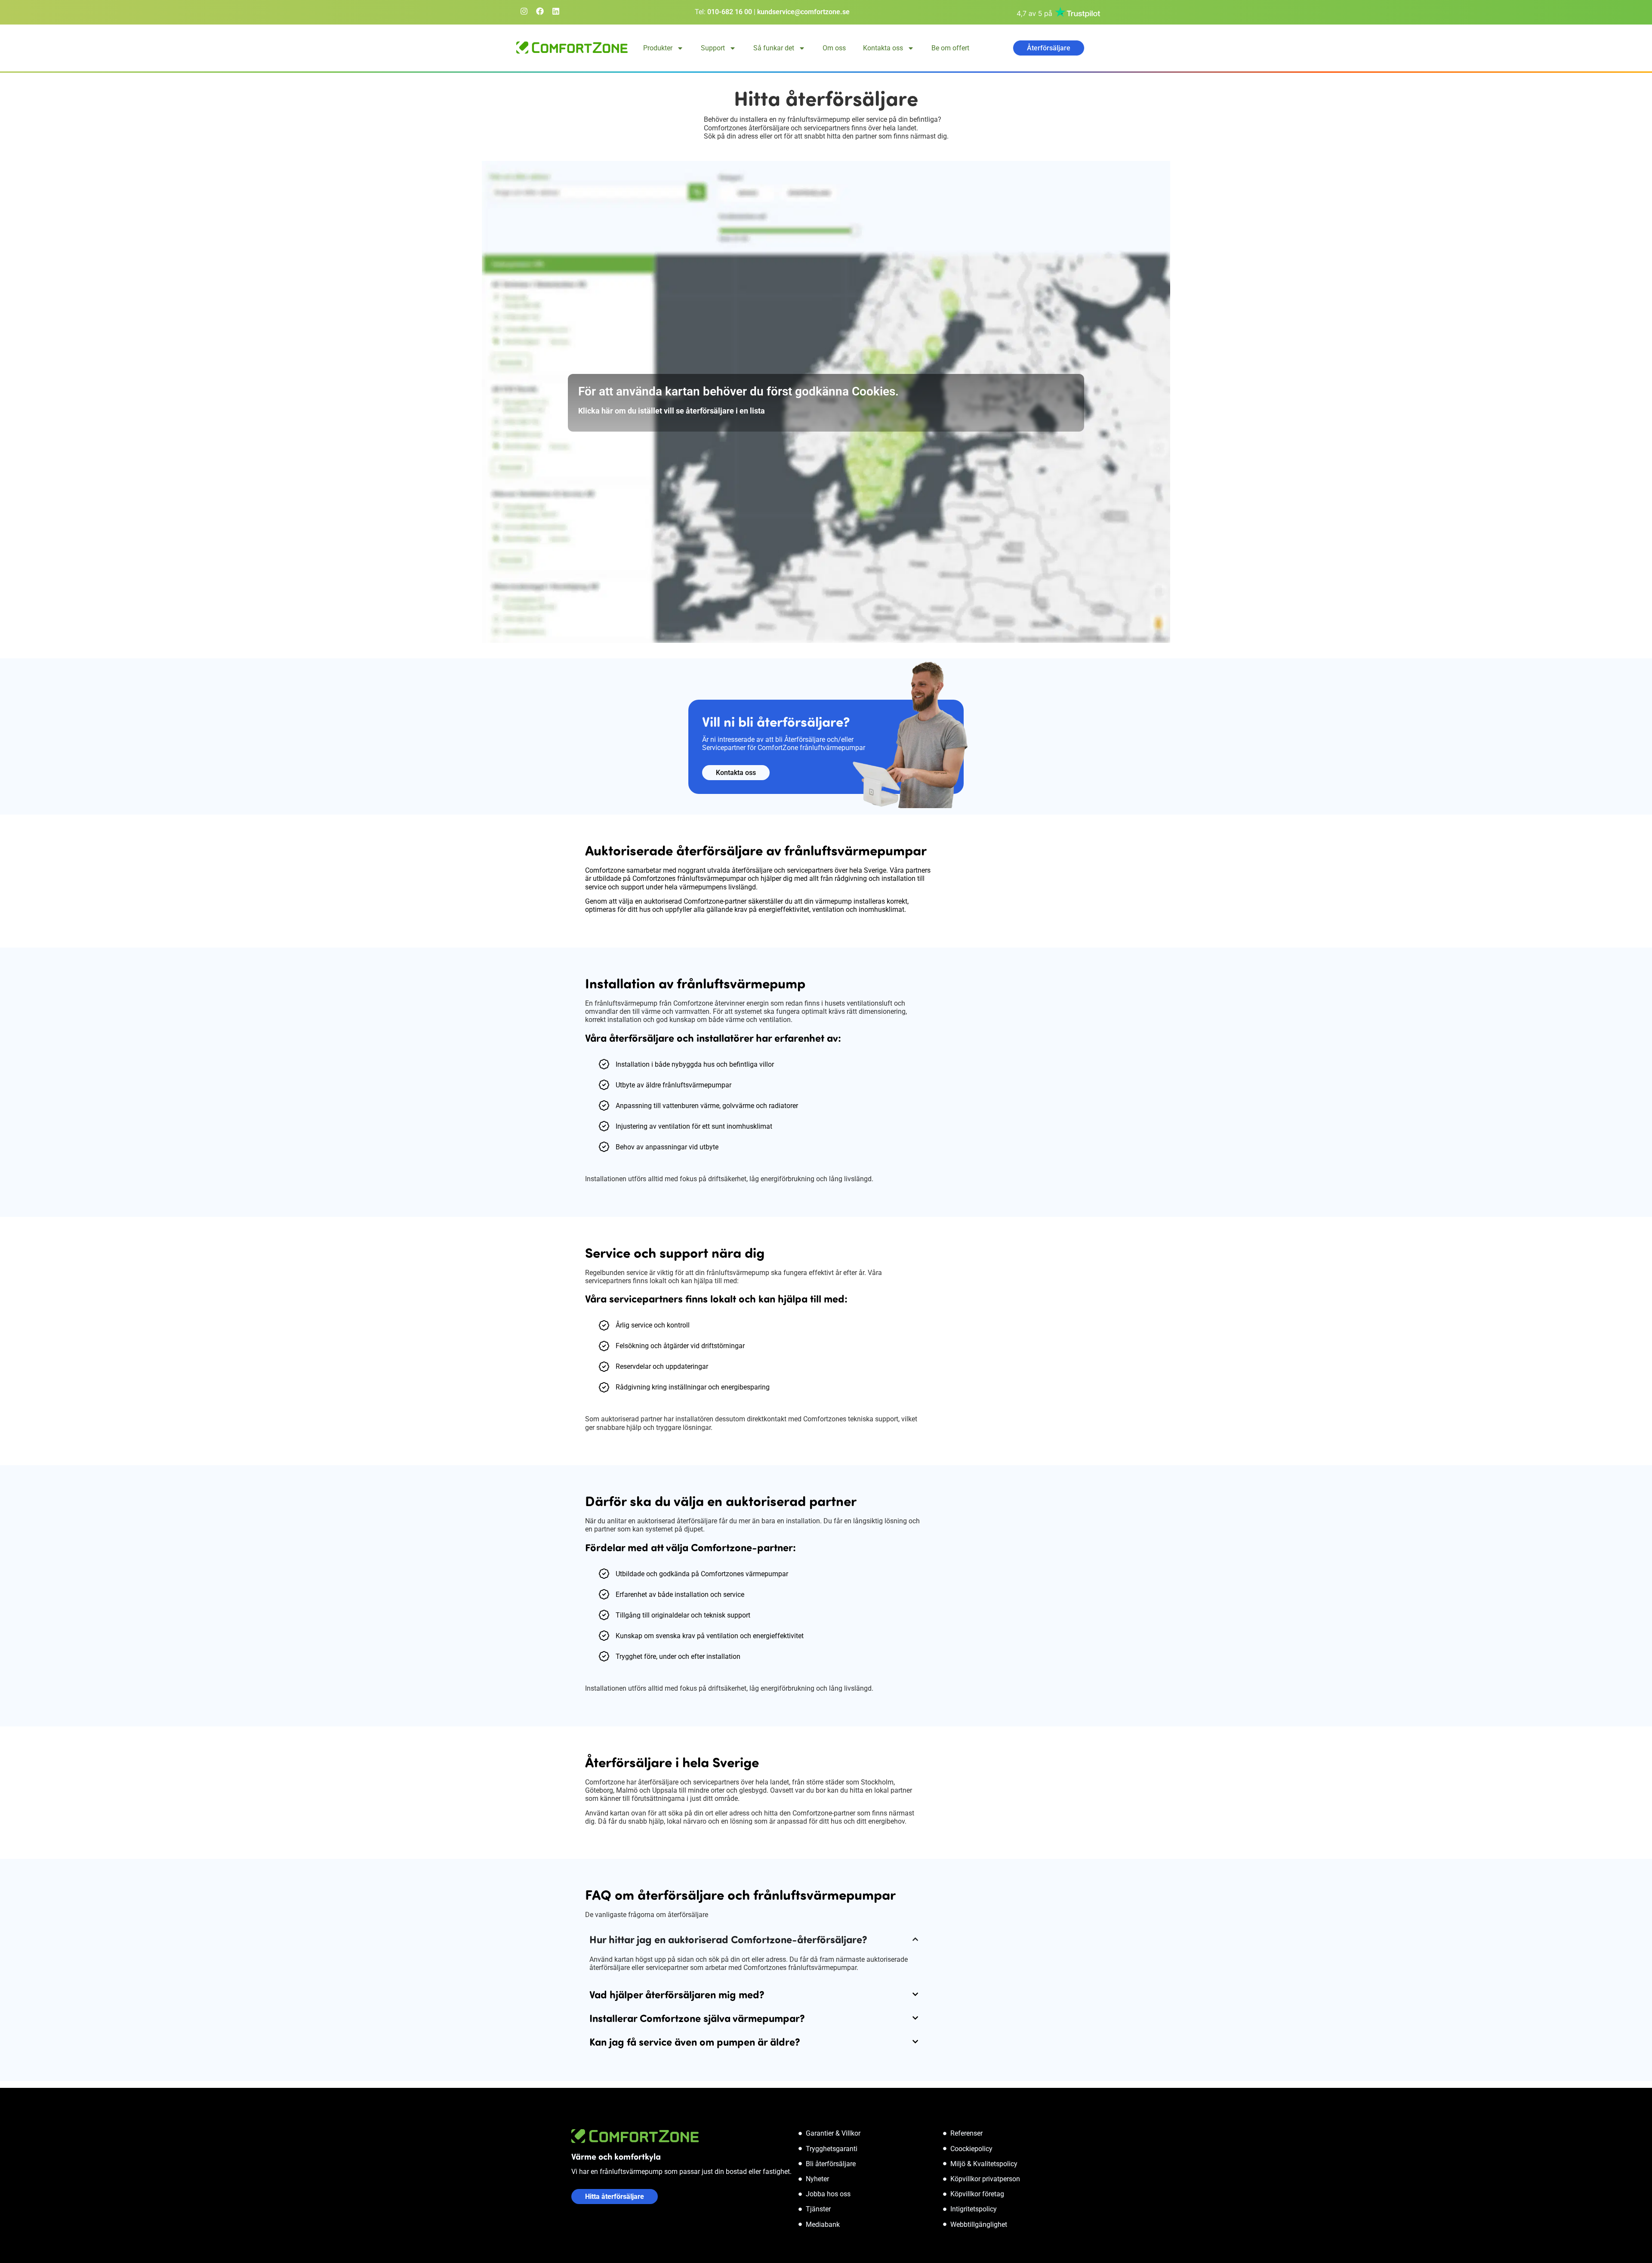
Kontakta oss (883, 48)
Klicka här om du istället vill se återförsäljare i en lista (672, 411)
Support (713, 48)
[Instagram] (524, 11)
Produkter (658, 48)
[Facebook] (540, 11)
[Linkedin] (556, 11)
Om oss (834, 48)
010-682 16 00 (730, 12)
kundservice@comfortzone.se (803, 12)
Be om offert (950, 48)
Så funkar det (774, 48)
